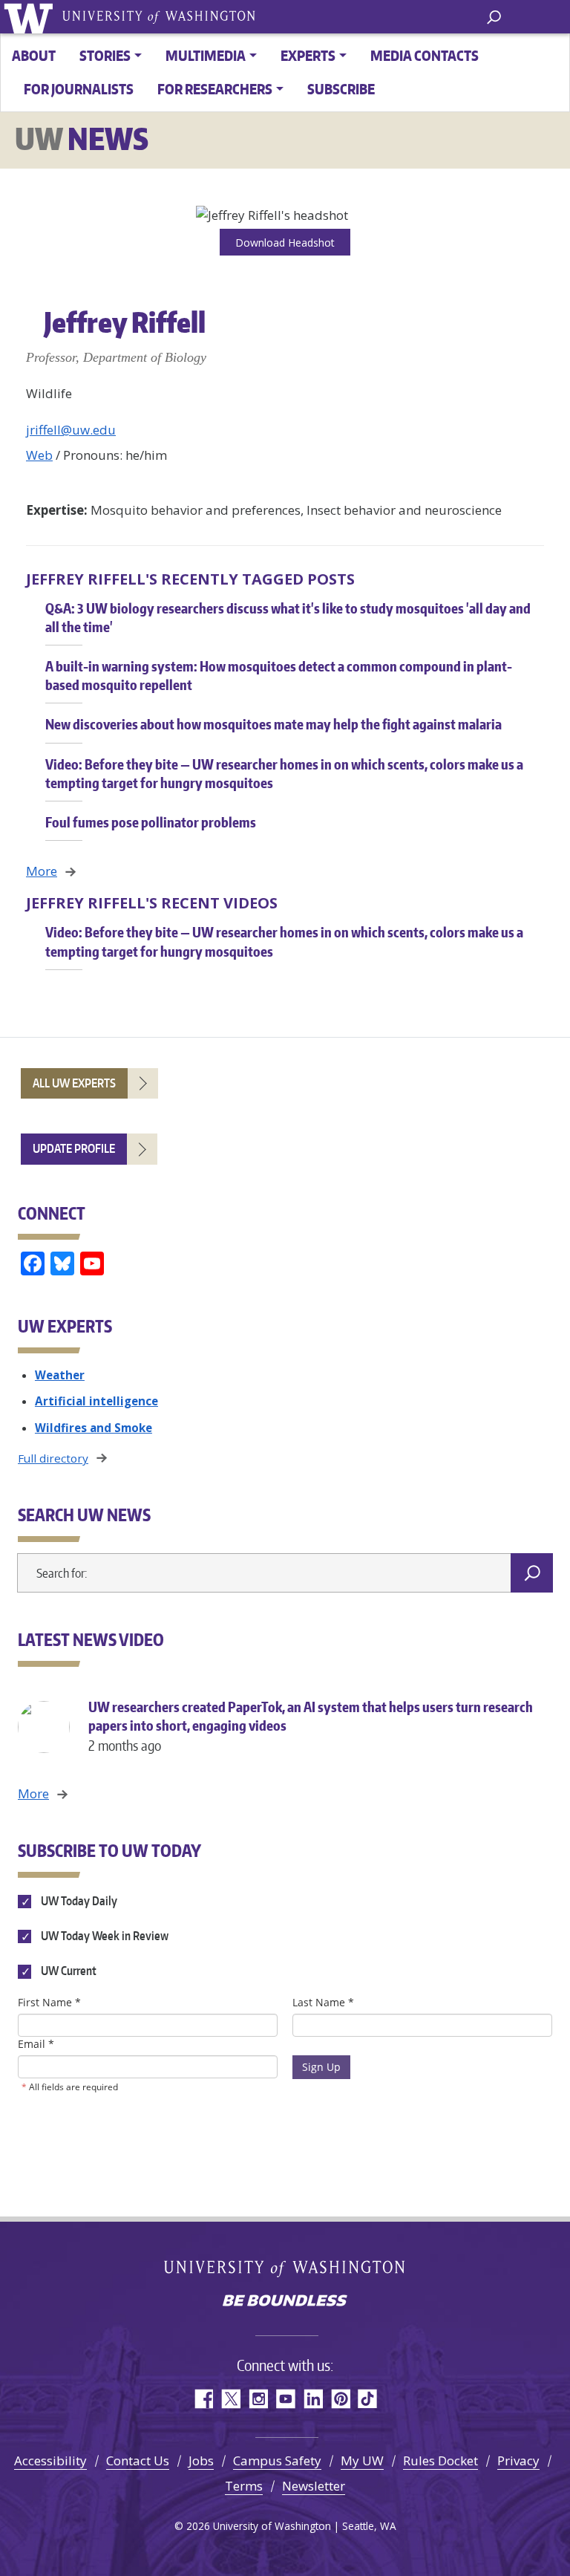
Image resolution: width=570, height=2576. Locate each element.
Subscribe (341, 89)
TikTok (368, 2399)
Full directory (53, 1458)
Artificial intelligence (96, 1401)
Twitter (230, 2399)
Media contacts (425, 55)
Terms (244, 2486)
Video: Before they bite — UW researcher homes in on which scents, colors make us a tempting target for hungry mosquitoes (284, 773)
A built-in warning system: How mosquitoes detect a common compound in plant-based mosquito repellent (279, 675)
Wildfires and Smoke (94, 1428)
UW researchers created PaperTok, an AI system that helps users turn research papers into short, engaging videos (311, 1726)
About (34, 55)
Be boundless (285, 2302)
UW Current (68, 1971)
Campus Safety (277, 2460)
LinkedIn (313, 2399)
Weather (60, 1375)
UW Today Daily (78, 1901)
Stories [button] (105, 55)
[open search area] (494, 16)
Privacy (518, 2460)
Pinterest (340, 2399)
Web (39, 455)
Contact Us (138, 2460)
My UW (362, 2460)
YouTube (285, 2399)
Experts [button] (308, 55)
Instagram (258, 2399)
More (42, 871)
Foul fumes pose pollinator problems (151, 822)
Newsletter (314, 2486)
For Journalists (79, 89)
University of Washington (31, 17)
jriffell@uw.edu (71, 430)
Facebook (203, 2399)
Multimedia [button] (206, 55)
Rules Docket (440, 2460)
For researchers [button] (215, 89)
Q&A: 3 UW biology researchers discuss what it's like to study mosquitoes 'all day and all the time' (288, 617)
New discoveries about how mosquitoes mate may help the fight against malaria (273, 724)
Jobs (201, 2460)
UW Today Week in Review (104, 1936)
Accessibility (50, 2460)
